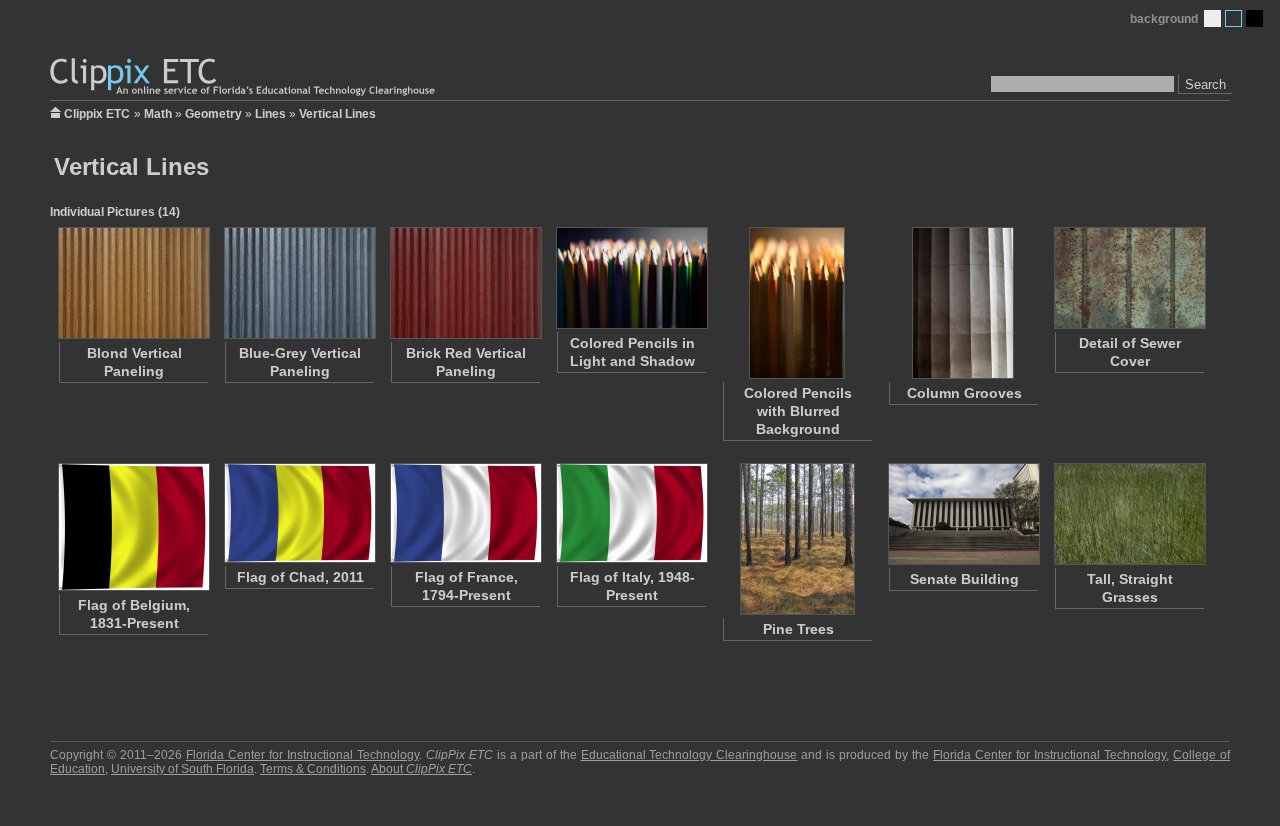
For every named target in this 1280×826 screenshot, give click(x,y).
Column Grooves (964, 393)
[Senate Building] (963, 514)
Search (1205, 84)
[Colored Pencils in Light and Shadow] (631, 278)
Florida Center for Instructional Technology (302, 755)
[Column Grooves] (963, 303)
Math (158, 114)
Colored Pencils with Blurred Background (798, 411)
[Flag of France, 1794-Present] (465, 513)
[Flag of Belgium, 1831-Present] (133, 527)
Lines (270, 114)
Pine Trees (798, 629)
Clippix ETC (97, 112)
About (421, 769)
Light (1212, 18)
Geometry (213, 114)
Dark (1254, 18)
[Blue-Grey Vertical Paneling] (299, 283)
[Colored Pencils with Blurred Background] (797, 303)
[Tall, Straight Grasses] (1129, 514)
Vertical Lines (337, 114)
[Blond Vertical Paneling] (133, 283)
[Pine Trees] (797, 539)
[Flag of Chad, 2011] (299, 513)
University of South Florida (182, 769)
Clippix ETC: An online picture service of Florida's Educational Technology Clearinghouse (244, 77)
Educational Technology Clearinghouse (689, 755)
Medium (1233, 18)
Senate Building (964, 579)
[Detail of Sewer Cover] (1129, 278)
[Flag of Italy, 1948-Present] (631, 513)
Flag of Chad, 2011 (300, 577)
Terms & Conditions (313, 769)
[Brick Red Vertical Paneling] (465, 283)
